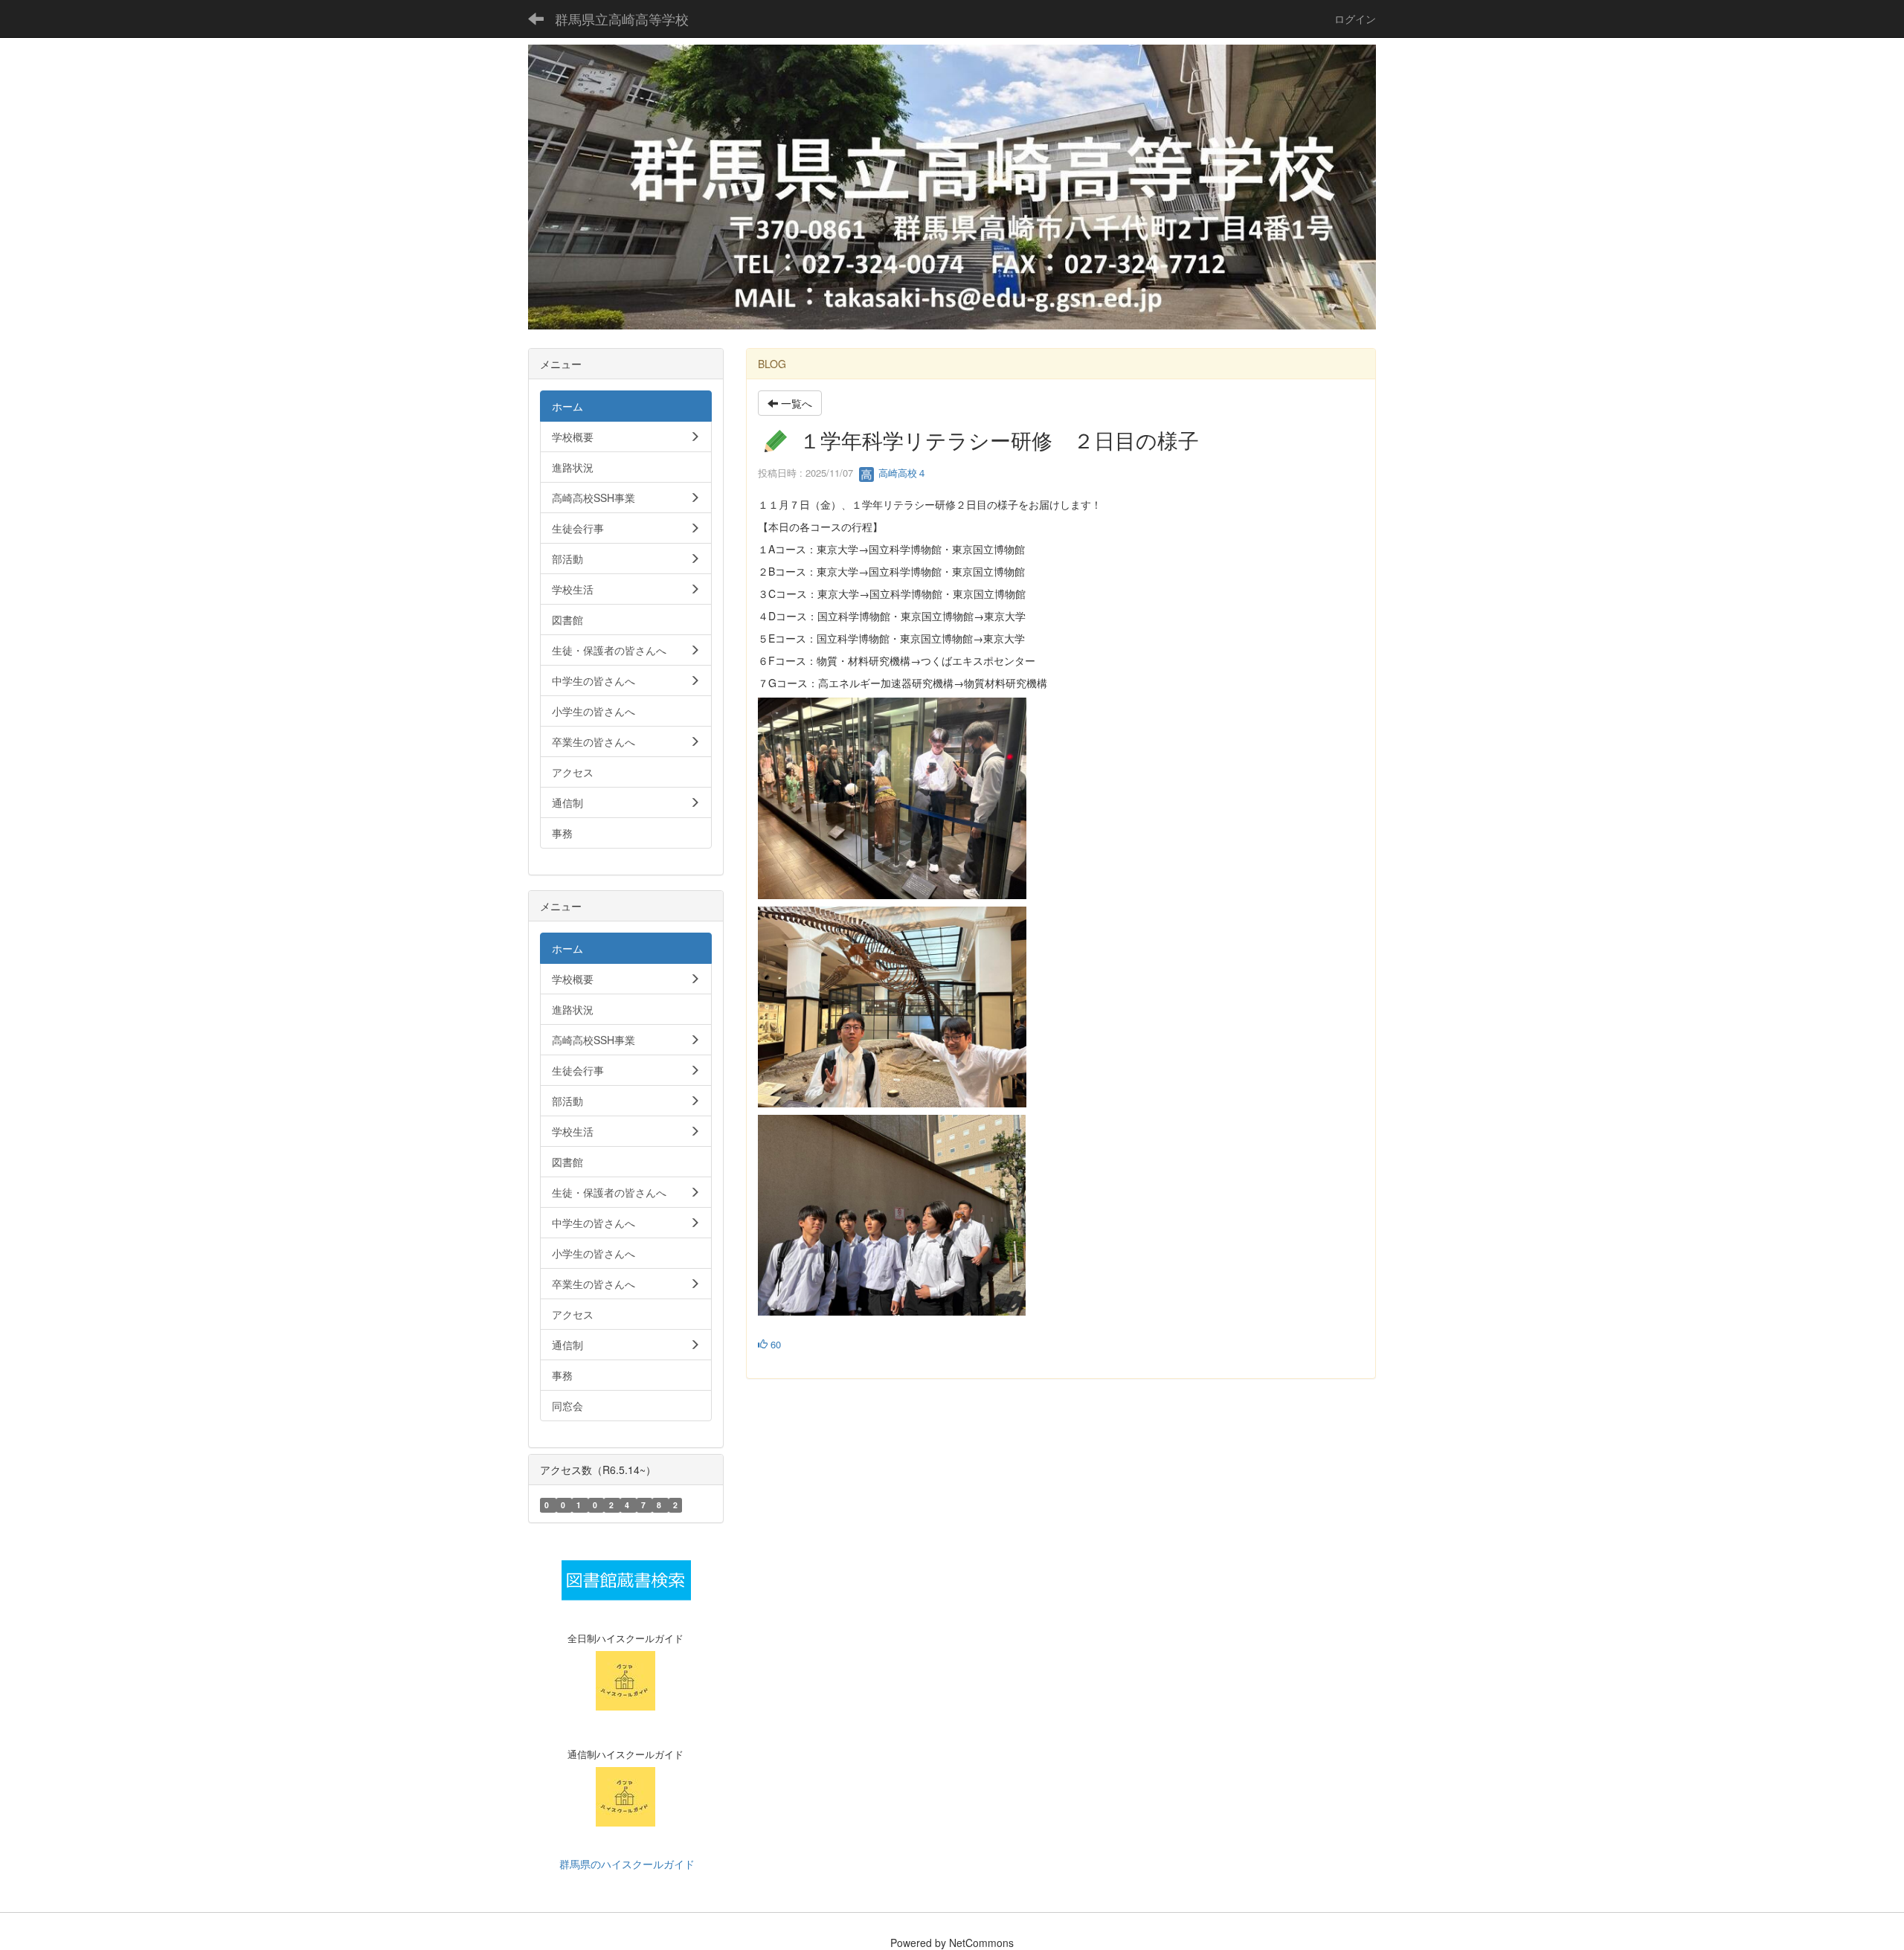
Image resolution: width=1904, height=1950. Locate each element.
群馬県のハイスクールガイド (625, 1864)
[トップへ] (952, 187)
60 (774, 1344)
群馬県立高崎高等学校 (622, 19)
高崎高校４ (901, 473)
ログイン (1355, 19)
